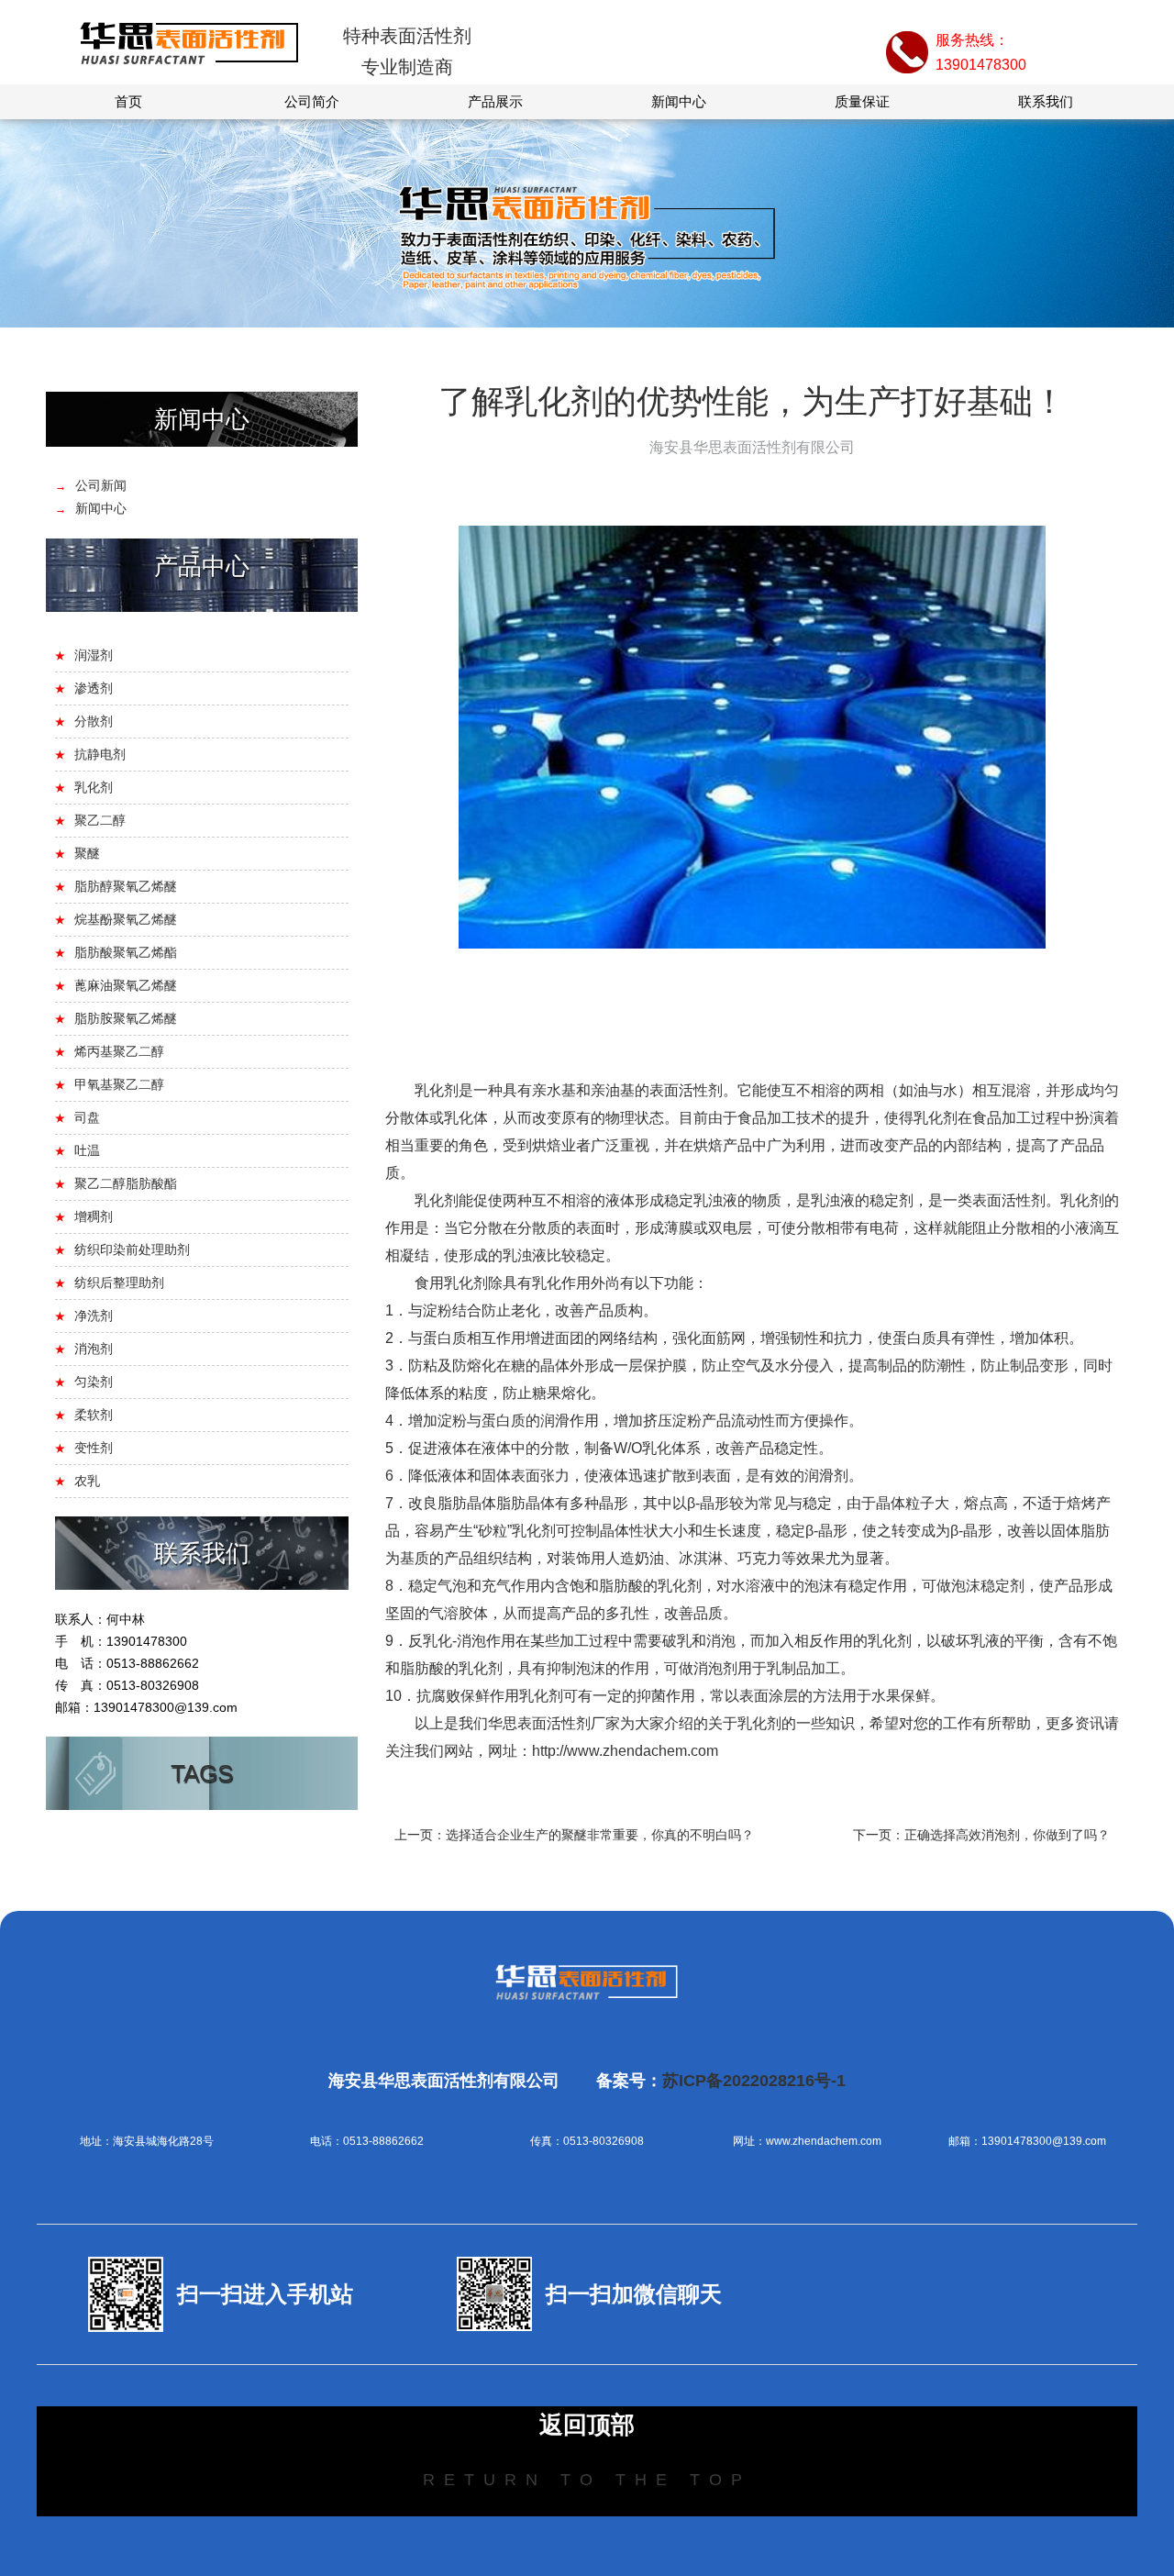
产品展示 (495, 101)
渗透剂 (94, 688)
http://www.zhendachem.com (625, 1751)
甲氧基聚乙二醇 (119, 1084)
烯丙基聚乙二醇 (119, 1051)
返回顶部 (587, 2425)
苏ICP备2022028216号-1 (754, 2081)
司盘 (87, 1117)
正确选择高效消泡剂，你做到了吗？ (1007, 1835)
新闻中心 (679, 101)
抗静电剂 (100, 754)
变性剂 (94, 1448)
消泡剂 (94, 1349)
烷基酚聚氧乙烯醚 (126, 919)
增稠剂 (94, 1216)
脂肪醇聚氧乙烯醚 (126, 886)
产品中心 (202, 566)
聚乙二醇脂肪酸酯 (126, 1183)
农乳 (87, 1481)
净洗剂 (94, 1316)
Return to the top (587, 2480)
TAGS (202, 1773)
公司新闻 (101, 485)
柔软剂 (94, 1415)
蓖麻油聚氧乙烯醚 (126, 985)
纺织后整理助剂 (119, 1282)
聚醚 (87, 853)
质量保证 (862, 101)
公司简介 (312, 101)
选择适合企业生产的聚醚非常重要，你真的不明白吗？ (600, 1835)
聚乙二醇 (100, 820)
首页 (128, 101)
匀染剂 (94, 1382)
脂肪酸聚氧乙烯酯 (126, 952)
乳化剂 (94, 787)
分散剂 (94, 721)
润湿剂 (94, 655)
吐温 (87, 1150)
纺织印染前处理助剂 (132, 1249)
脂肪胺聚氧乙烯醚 (126, 1018)
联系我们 (1046, 101)
